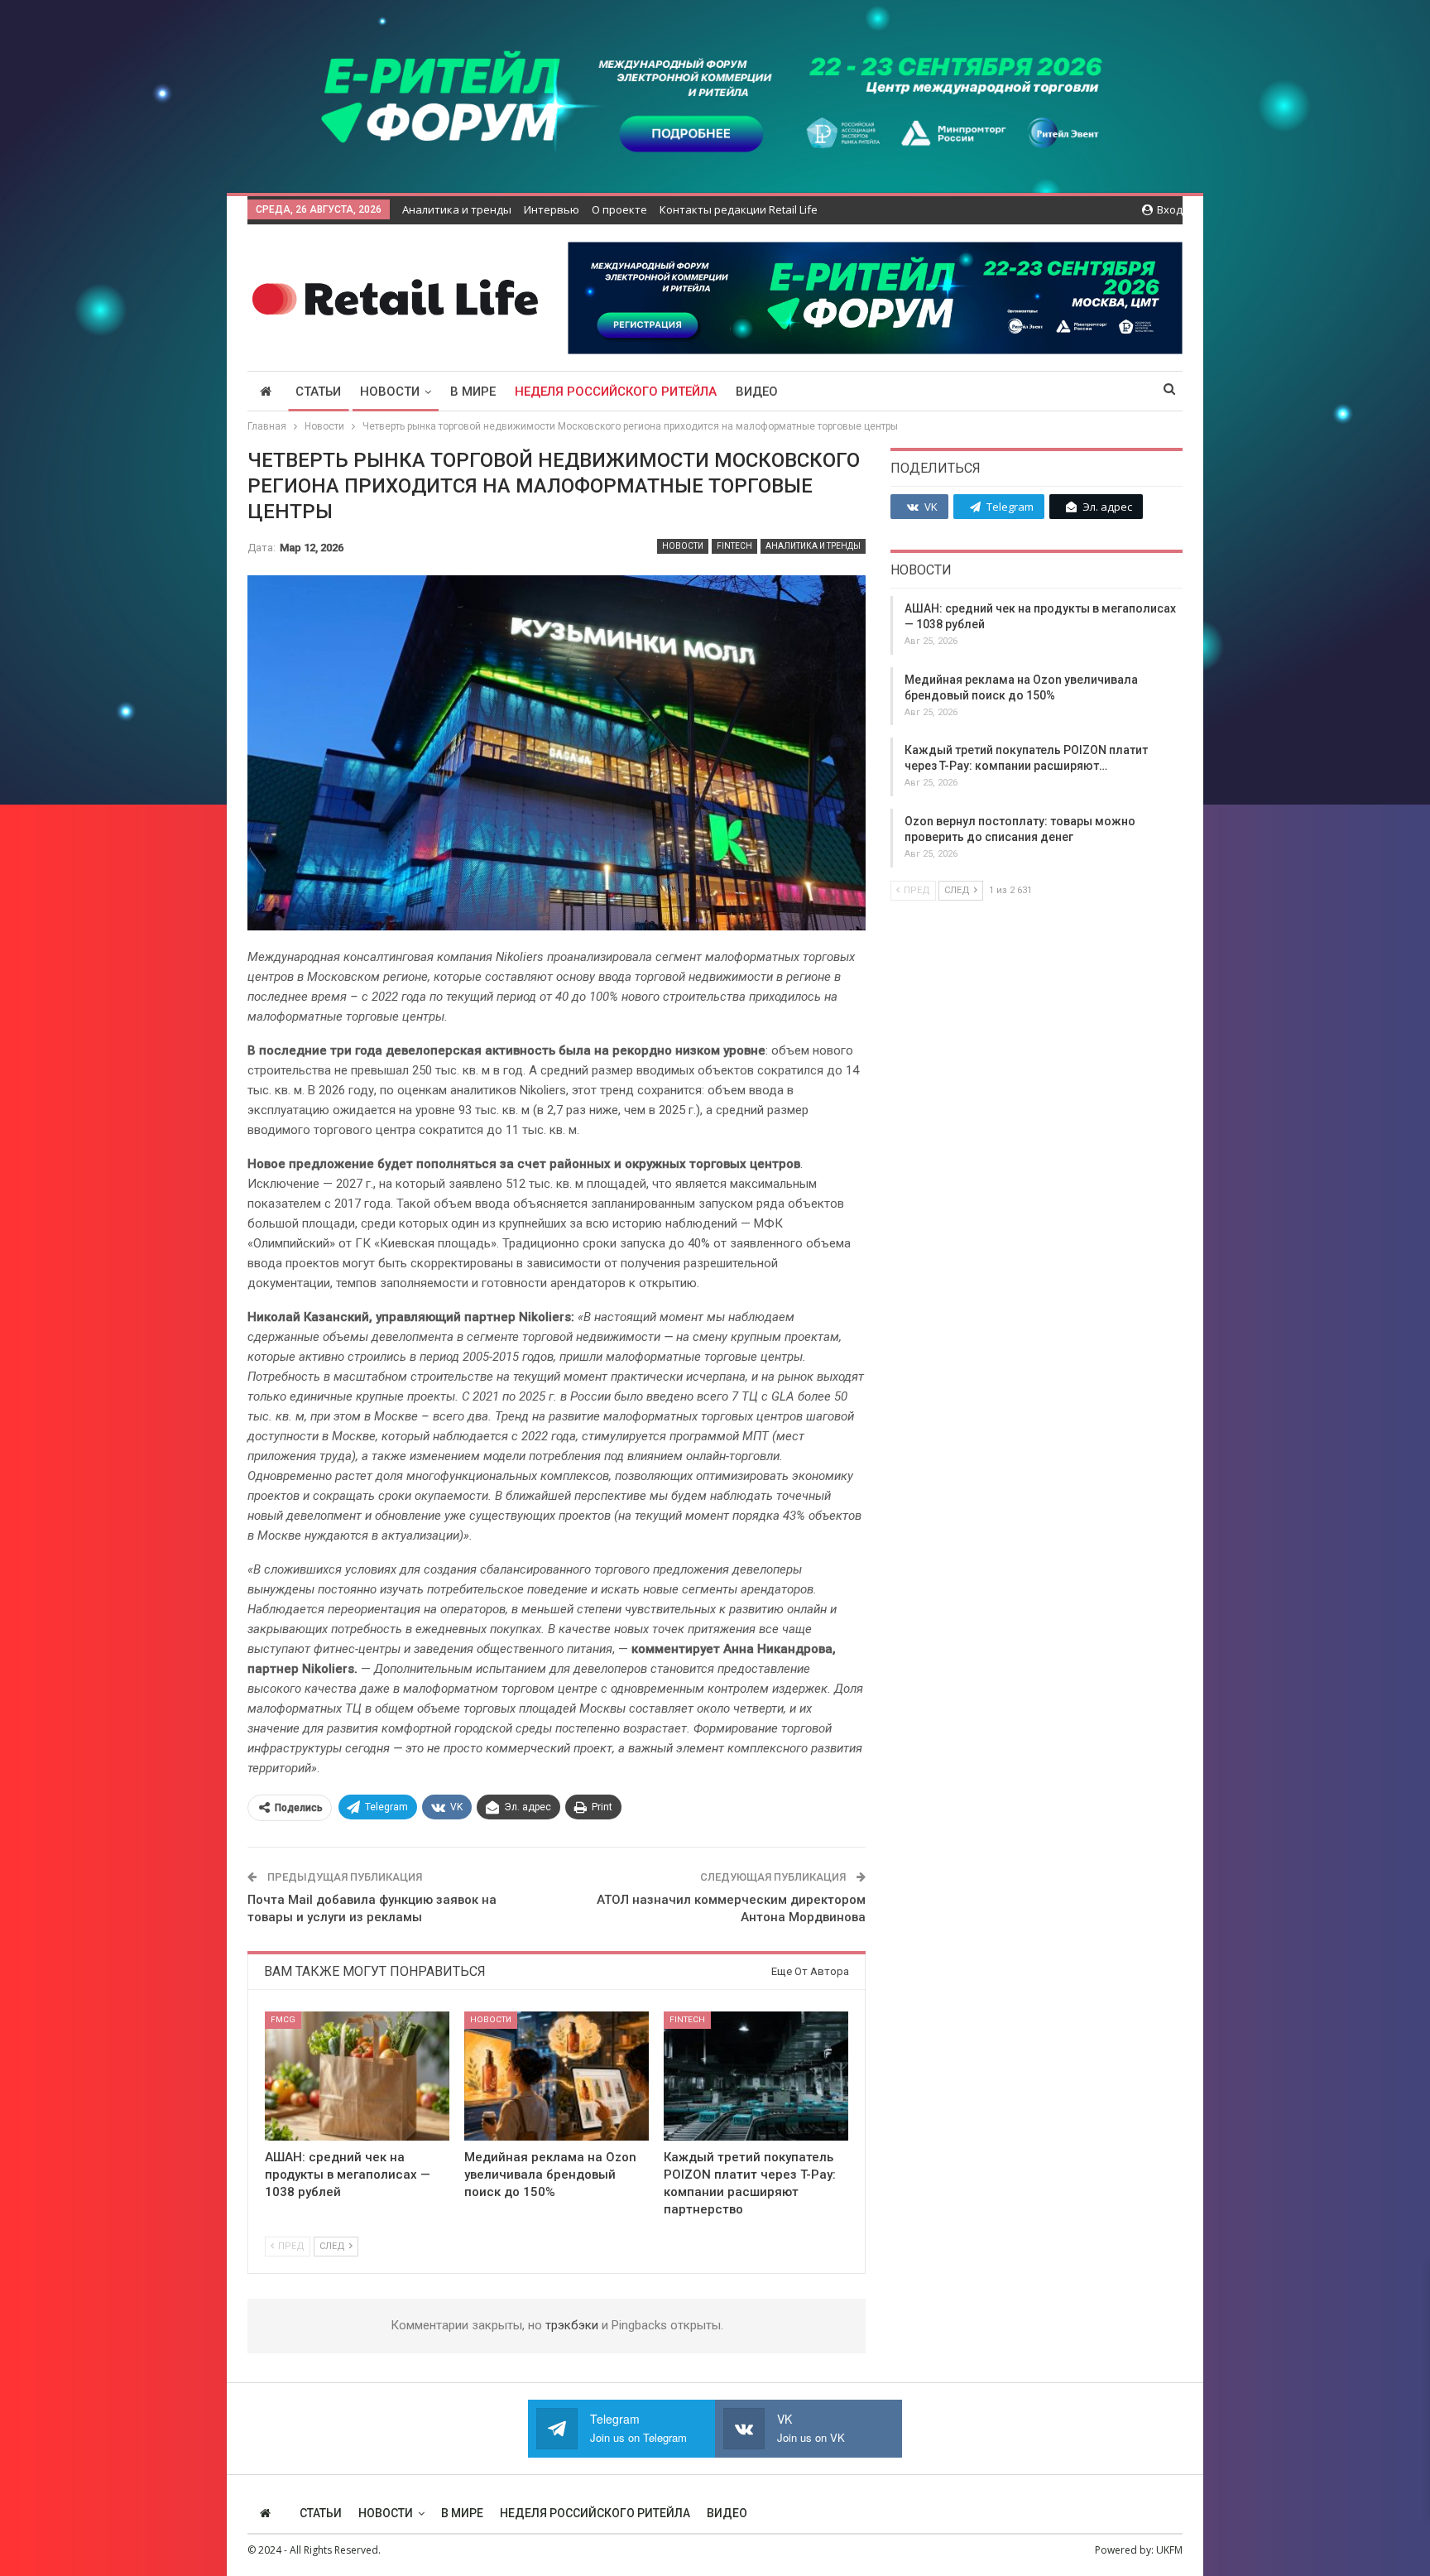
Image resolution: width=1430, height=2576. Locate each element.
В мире (473, 392)
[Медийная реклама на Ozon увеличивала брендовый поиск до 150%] (557, 2076)
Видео (757, 392)
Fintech (734, 546)
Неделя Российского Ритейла (616, 392)
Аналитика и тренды (457, 209)
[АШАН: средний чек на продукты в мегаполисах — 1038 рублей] (357, 2076)
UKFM (1169, 2550)
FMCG (283, 2019)
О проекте (619, 209)
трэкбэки (573, 2325)
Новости (390, 392)
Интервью (552, 209)
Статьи (318, 392)
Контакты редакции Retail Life (739, 209)
